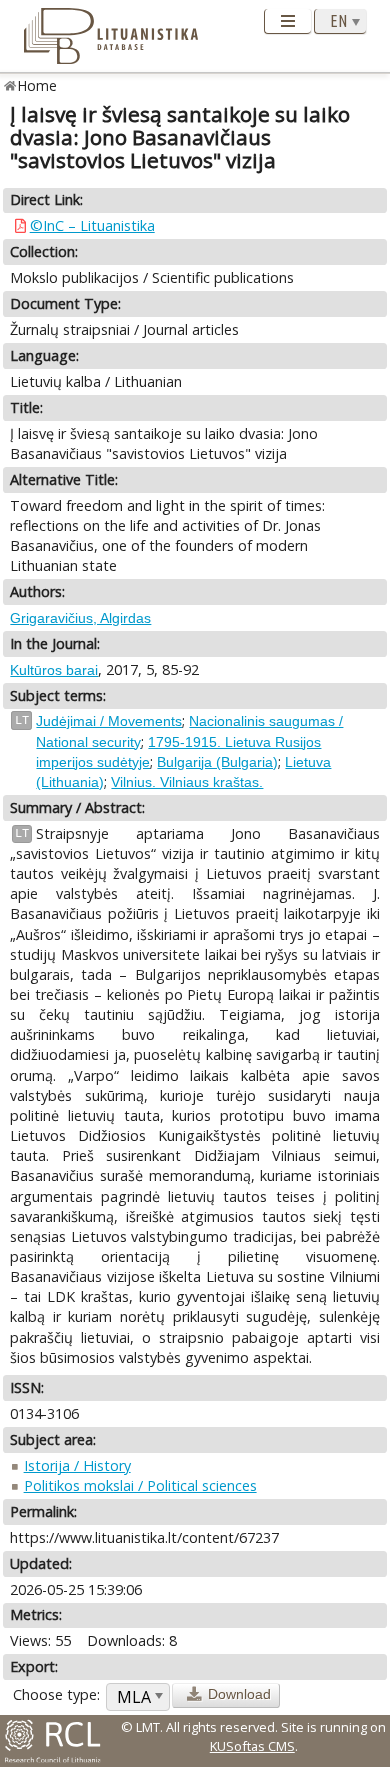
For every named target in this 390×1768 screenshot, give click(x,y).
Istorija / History (77, 1465)
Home (37, 85)
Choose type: (56, 1694)
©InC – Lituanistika (92, 225)
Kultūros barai (54, 670)
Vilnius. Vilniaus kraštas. (187, 782)
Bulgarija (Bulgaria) (217, 762)
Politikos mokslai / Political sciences (140, 1485)
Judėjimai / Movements (109, 721)
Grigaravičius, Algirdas (80, 618)
